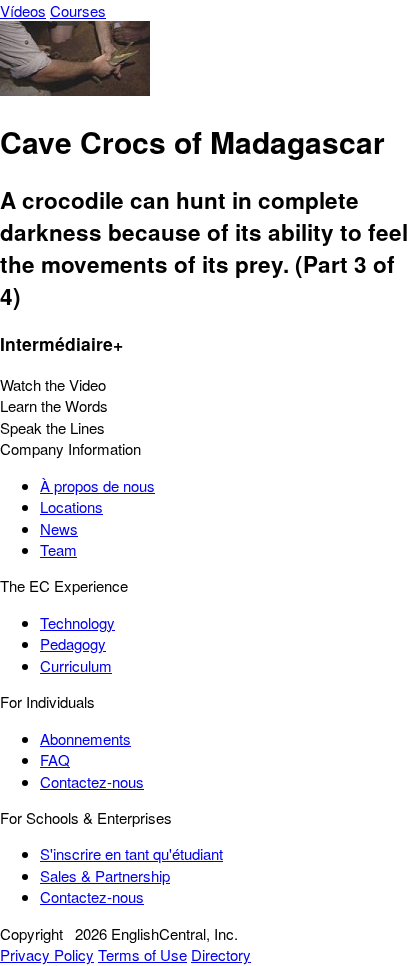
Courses (78, 10)
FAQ (55, 759)
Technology (77, 622)
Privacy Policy (47, 954)
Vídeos (23, 10)
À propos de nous (97, 485)
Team (58, 549)
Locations (71, 506)
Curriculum (76, 665)
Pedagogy (73, 643)
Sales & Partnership (105, 875)
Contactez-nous (92, 781)
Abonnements (85, 738)
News (59, 528)
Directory (221, 954)
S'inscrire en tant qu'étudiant (131, 853)
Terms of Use (142, 954)
